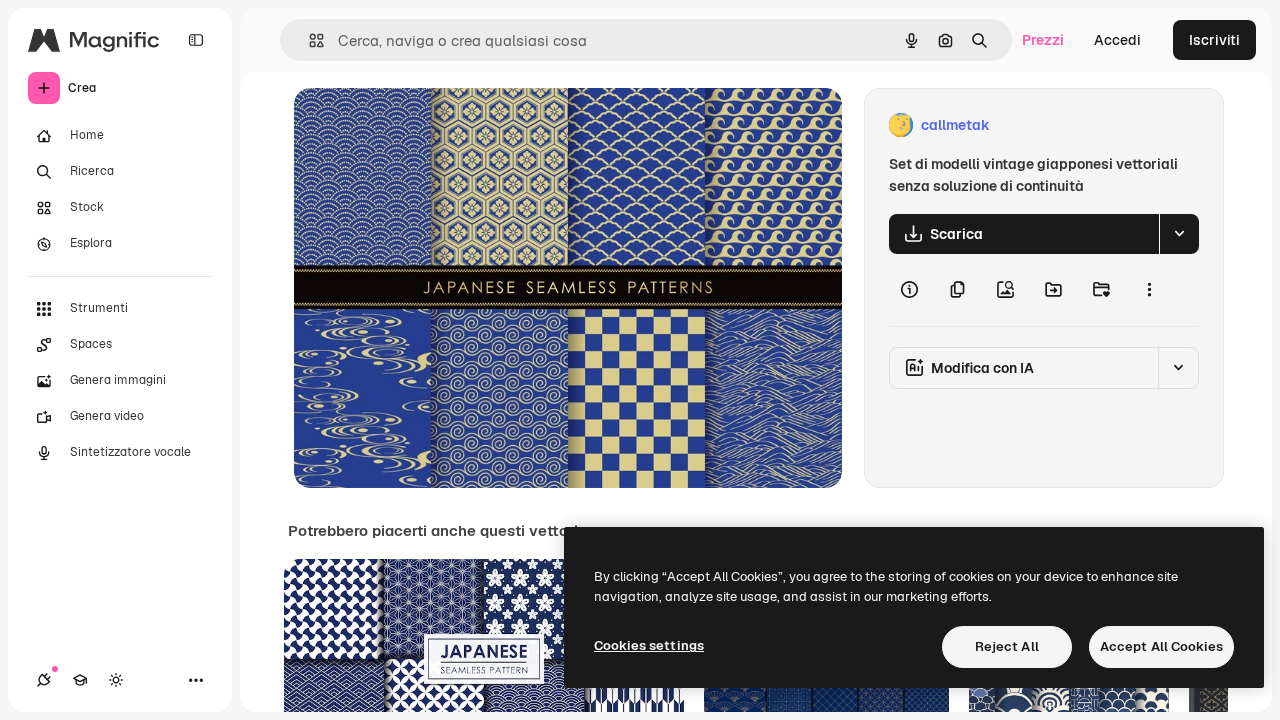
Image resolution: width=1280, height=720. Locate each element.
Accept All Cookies (1161, 646)
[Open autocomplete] (308, 40)
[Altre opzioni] (1149, 290)
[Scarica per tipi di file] (1179, 234)
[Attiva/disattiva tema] (116, 680)
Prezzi (1043, 40)
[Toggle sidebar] (196, 40)
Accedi (1117, 40)
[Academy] (80, 680)
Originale (426, 125)
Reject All (1007, 646)
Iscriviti (1214, 40)
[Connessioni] (44, 680)
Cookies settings (649, 645)
